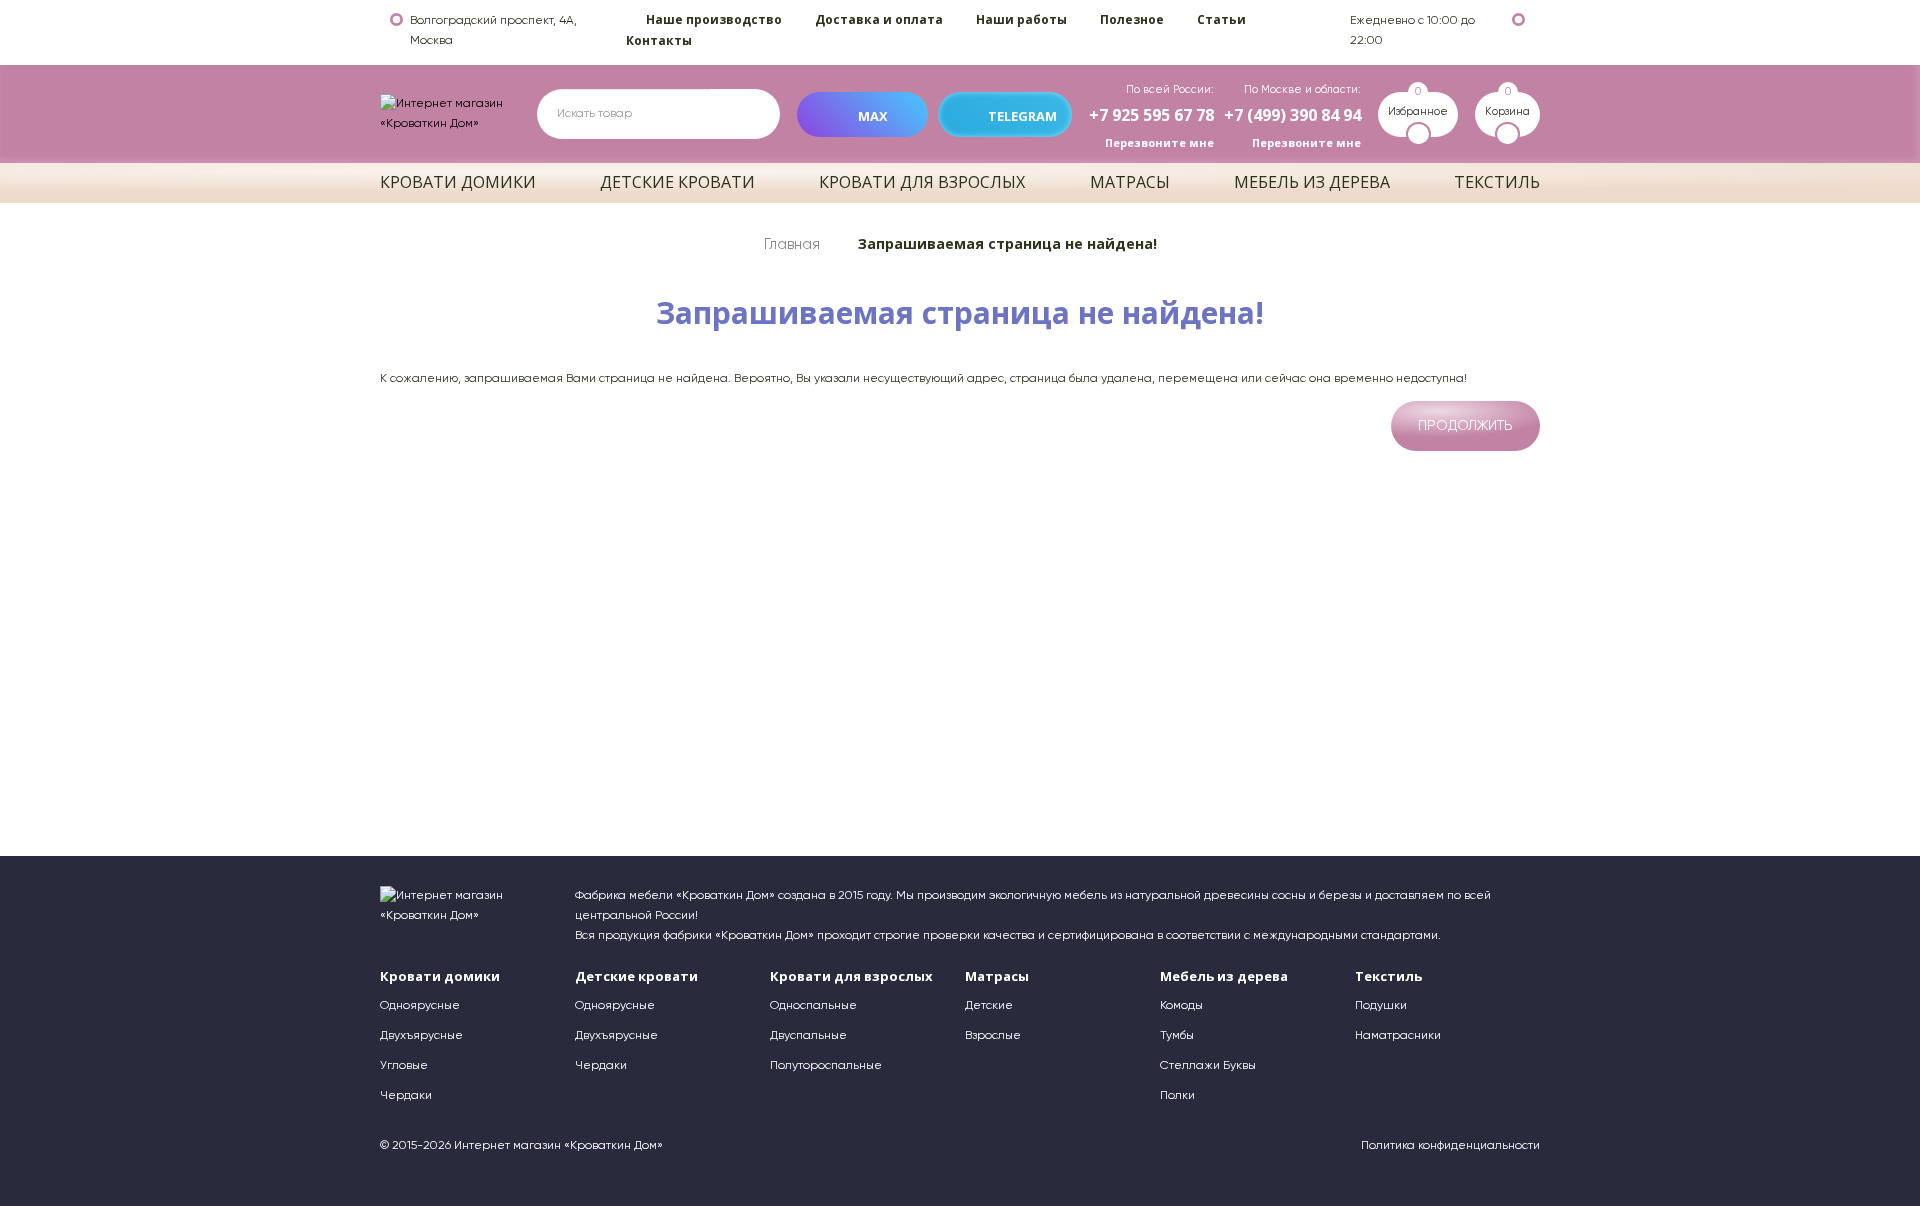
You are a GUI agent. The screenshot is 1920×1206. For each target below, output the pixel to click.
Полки (1177, 1096)
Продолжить (1465, 426)
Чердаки (406, 1096)
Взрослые (993, 1036)
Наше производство (714, 19)
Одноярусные (420, 1006)
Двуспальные (808, 1036)
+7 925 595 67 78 (1151, 115)
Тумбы (1177, 1036)
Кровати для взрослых (922, 182)
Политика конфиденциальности (1450, 1146)
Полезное (1132, 19)
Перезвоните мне (1159, 142)
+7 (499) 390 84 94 (1292, 115)
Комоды (1181, 1006)
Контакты (659, 40)
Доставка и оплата (879, 19)
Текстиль (1497, 182)
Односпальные (813, 1006)
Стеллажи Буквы (1208, 1066)
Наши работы (1021, 19)
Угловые (404, 1066)
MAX (873, 116)
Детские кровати (677, 182)
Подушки (1381, 1006)
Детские (989, 1006)
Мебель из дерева (1312, 182)
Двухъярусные (421, 1036)
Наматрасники (1398, 1036)
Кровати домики (458, 182)
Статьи (1221, 19)
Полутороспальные (826, 1066)
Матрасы (1130, 182)
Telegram (1022, 116)
